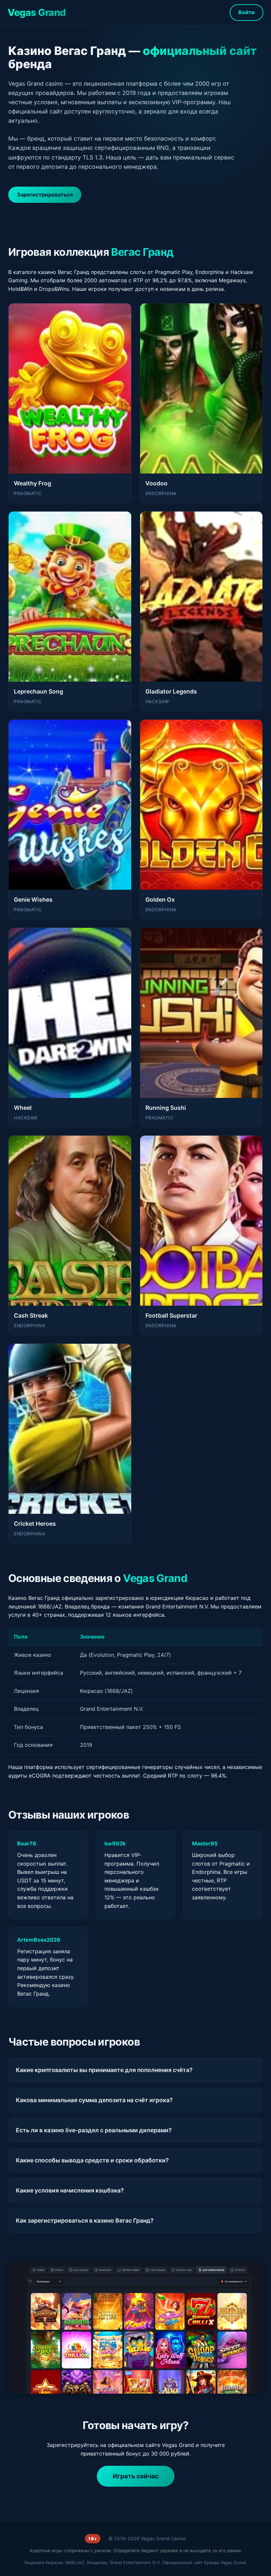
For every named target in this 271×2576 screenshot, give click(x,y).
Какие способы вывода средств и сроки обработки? (92, 2160)
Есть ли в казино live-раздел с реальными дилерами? (94, 2130)
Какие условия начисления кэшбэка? (70, 2190)
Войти (247, 12)
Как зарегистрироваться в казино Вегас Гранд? (85, 2220)
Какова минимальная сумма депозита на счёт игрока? (94, 2100)
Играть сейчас (136, 2476)
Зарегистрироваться (45, 195)
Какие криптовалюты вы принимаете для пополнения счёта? (104, 2070)
